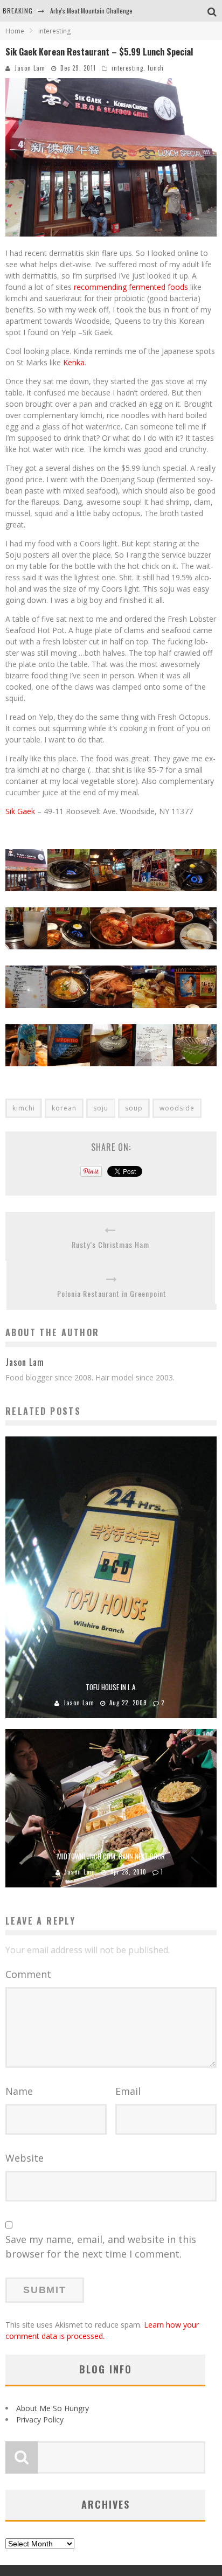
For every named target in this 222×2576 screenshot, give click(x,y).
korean (64, 1108)
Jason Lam (30, 68)
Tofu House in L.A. (111, 1687)
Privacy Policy (40, 2419)
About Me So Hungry (53, 2408)
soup (134, 1108)
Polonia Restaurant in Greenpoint (112, 1293)
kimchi (24, 1108)
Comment (28, 1974)
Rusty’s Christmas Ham (110, 1244)
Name (19, 2091)
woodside (177, 1108)
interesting (127, 68)
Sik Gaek (20, 811)
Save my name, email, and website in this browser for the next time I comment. (101, 2247)
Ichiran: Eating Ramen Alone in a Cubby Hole (108, 11)
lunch (156, 68)
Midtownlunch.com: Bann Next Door (111, 1856)
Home (15, 31)
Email (128, 2091)
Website (25, 2158)
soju (101, 1108)
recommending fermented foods (131, 287)
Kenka (74, 362)
